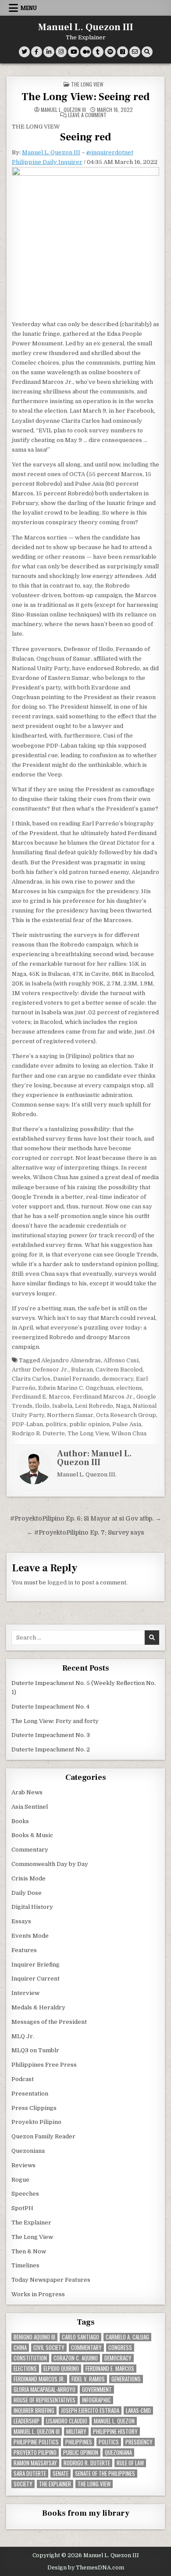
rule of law (130, 2463)
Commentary (30, 1850)
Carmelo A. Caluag (127, 2337)
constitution (30, 2358)
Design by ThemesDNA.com (86, 2568)
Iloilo (42, 1406)
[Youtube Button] (73, 52)
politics (56, 1424)
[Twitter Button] (24, 52)
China (20, 2348)
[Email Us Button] (135, 52)
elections (129, 1388)
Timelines (25, 2265)
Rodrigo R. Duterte (38, 1433)
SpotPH (22, 2208)
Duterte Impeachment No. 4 (50, 1707)
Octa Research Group (126, 1415)
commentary (86, 2348)
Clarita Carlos (31, 1379)
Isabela (62, 1406)
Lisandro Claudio (67, 2421)
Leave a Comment (87, 115)
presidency (139, 2442)
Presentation (30, 2094)
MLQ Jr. (23, 2036)
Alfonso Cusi (121, 1360)
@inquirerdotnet (110, 152)
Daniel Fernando (76, 1379)
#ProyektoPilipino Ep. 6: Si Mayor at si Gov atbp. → (86, 1519)
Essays (21, 1921)
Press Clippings (34, 2108)
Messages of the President (49, 2022)
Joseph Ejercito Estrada (90, 2411)
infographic (96, 2400)
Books (20, 1821)
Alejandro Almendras (71, 1360)
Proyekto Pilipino (36, 2122)
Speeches (25, 2194)
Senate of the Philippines (105, 2473)
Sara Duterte (30, 2473)
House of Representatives (45, 2400)
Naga (123, 1406)
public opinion (89, 1424)
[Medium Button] (86, 52)
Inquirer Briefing (36, 1965)
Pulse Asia (127, 1424)
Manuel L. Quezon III (86, 27)
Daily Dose (27, 1893)
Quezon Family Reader (43, 2136)
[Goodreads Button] (123, 52)
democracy (118, 1379)
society (23, 2484)
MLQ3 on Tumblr (35, 2050)
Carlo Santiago (80, 2337)
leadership (27, 2421)
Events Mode (30, 1936)
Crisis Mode (28, 1878)
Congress (120, 2348)
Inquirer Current (36, 1979)
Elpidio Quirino (61, 2369)
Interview (25, 1993)
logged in (60, 1582)
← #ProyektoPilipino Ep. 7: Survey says (85, 1533)
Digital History (32, 1907)
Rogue (20, 2180)
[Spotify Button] (110, 52)
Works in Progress (38, 2294)
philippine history (115, 2432)
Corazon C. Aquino (76, 2358)
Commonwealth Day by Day (50, 1864)
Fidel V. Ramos (88, 2379)
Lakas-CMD (138, 2411)
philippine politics (36, 2442)
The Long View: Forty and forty (55, 1721)
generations (126, 2379)
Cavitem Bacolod (119, 1370)
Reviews (23, 2165)
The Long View (87, 84)
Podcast (23, 2079)
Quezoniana (28, 2151)
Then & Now (29, 2251)
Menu (29, 8)
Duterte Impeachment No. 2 (51, 1749)
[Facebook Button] (37, 52)
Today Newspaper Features (51, 2280)
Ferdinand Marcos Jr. (103, 1397)
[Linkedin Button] (49, 52)
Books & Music (32, 1835)
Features (24, 1950)
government (97, 2390)
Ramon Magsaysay (35, 2463)
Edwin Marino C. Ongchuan (76, 1388)
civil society (49, 2348)
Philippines (79, 2442)
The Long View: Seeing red (86, 97)
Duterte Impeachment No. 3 (51, 1735)
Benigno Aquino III (34, 2337)
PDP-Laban (27, 1424)
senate (61, 2473)
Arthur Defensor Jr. (40, 1370)
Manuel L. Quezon (114, 2421)
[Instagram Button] (61, 52)
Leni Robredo (94, 1406)
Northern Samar (70, 1415)
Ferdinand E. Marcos (41, 1397)
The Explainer (31, 2223)
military (76, 2432)
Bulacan (82, 1370)
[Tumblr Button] (98, 52)
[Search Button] (147, 52)
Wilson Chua (129, 1433)
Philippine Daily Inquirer (47, 162)
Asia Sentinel (30, 1807)
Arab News (27, 1792)
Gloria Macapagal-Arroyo (45, 2390)
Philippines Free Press (44, 2065)
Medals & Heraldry (38, 2007)
